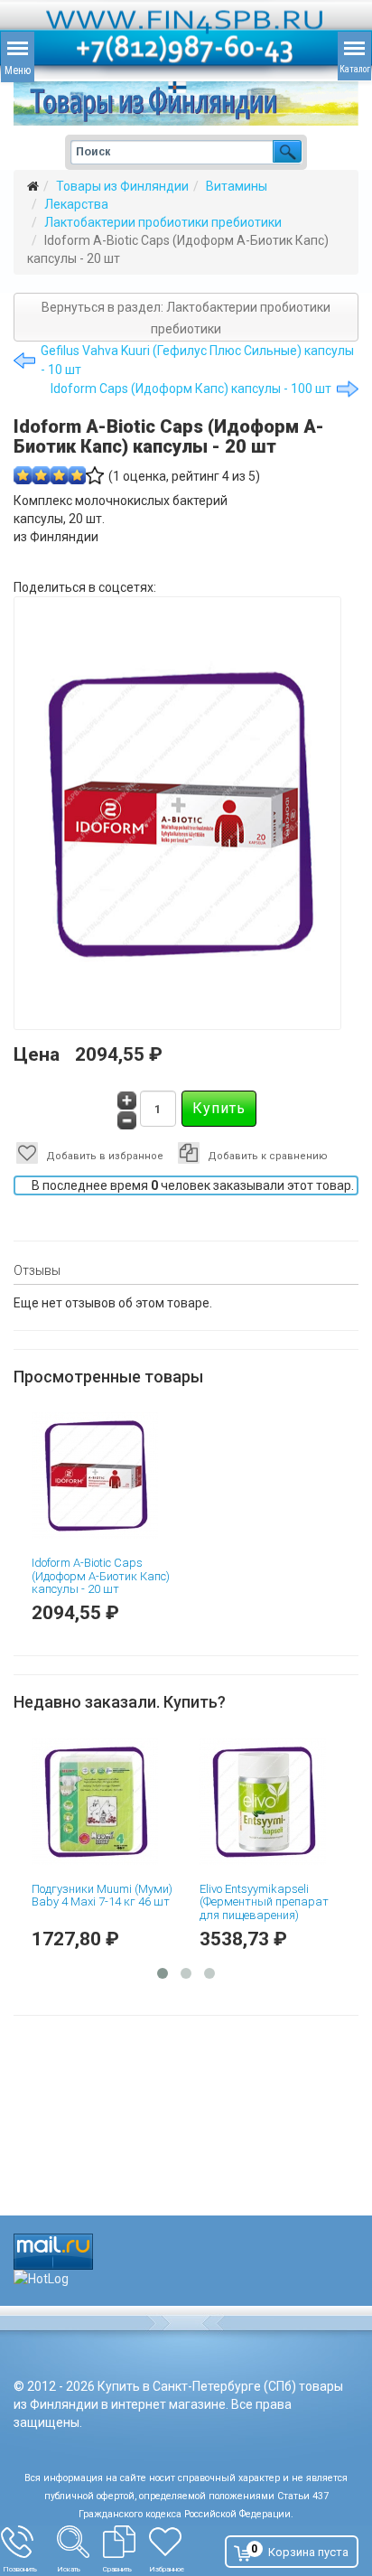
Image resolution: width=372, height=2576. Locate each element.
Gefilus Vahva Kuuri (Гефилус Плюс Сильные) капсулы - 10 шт (197, 360)
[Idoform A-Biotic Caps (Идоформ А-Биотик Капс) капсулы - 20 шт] (102, 1475)
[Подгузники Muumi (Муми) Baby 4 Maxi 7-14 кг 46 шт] (154, 1802)
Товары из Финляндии (122, 186)
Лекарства (76, 204)
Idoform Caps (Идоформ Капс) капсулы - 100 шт (191, 389)
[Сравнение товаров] (126, 2542)
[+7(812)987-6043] (29, 2542)
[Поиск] (80, 2542)
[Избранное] (176, 2542)
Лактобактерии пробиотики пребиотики (163, 222)
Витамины (237, 186)
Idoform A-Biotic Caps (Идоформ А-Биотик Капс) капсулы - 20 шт (101, 1576)
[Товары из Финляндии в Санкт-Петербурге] (186, 103)
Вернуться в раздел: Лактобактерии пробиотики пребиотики (186, 318)
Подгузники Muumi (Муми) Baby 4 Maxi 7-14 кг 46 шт (154, 1895)
